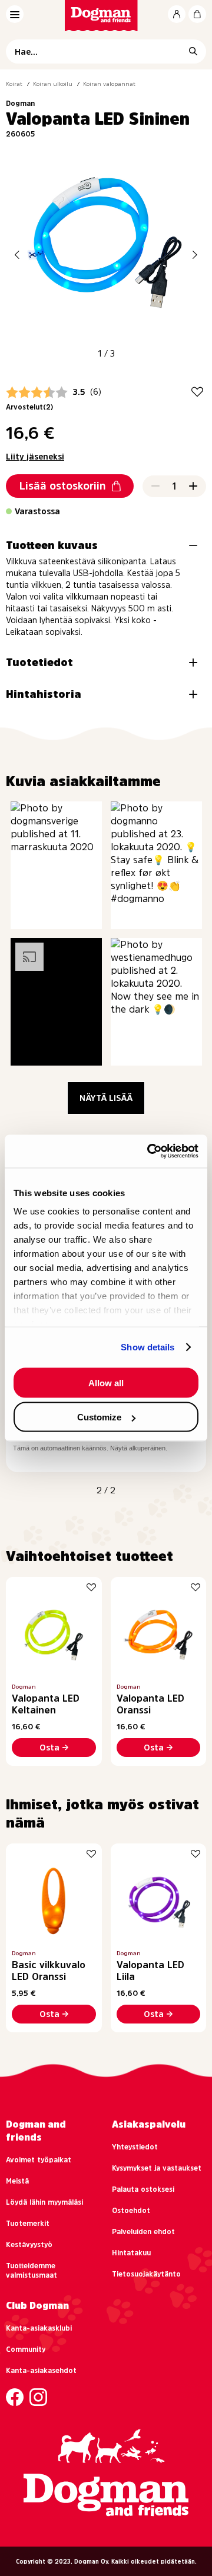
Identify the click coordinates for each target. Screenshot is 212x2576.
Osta (49, 1748)
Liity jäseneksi (35, 457)
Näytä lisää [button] (106, 1098)
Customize (99, 1417)
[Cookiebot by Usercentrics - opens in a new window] (150, 1151)
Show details (148, 1347)
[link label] (106, 16)
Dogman (20, 104)
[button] (17, 254)
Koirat (14, 84)
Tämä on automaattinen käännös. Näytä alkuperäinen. (90, 1448)
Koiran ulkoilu (53, 84)
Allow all (106, 1382)
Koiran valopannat (109, 84)
